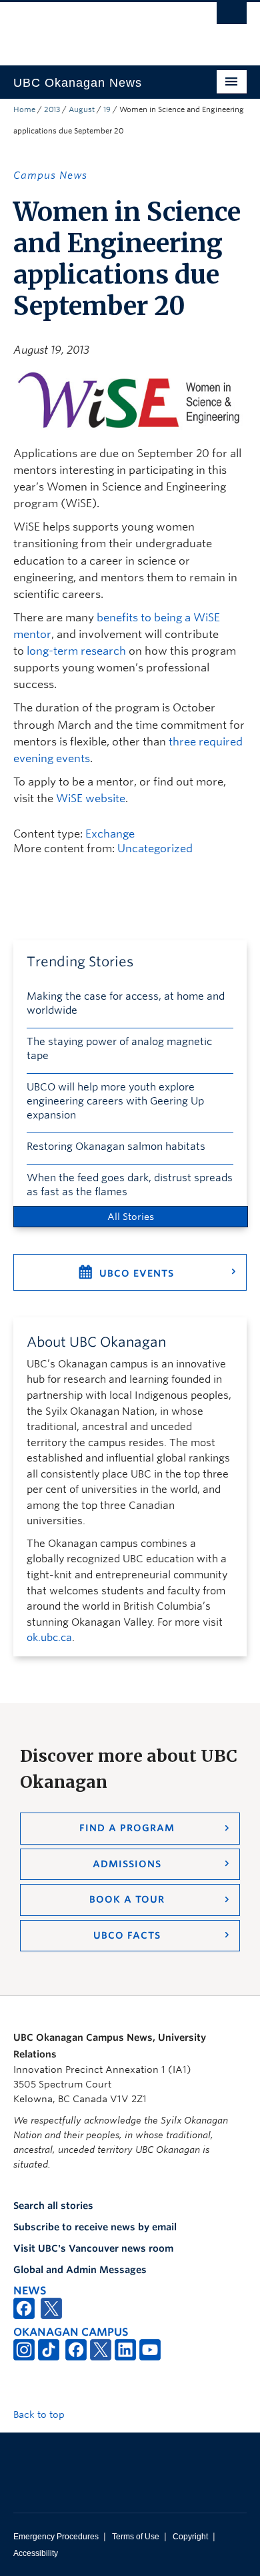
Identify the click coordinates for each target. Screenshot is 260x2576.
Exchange (110, 834)
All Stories (131, 1217)
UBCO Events (137, 1273)
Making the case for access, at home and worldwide (126, 1003)
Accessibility (36, 2553)
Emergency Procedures (56, 2537)
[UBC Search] (232, 17)
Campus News (50, 176)
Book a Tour (127, 1899)
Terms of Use (136, 2537)
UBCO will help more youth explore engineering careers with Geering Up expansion (115, 1101)
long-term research (76, 651)
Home (24, 109)
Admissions (127, 1864)
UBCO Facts (127, 1935)
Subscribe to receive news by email (95, 2227)
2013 (52, 109)
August (82, 109)
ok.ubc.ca (49, 1638)
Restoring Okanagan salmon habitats (116, 1147)
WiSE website (91, 798)
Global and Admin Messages (80, 2270)
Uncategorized (155, 849)
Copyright (190, 2537)
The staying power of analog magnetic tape (119, 1049)
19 (107, 109)
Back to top (40, 2414)
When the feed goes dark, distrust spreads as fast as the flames (130, 1185)
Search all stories (53, 2206)
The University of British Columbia (95, 27)
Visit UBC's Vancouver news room (93, 2248)
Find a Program (127, 1828)
